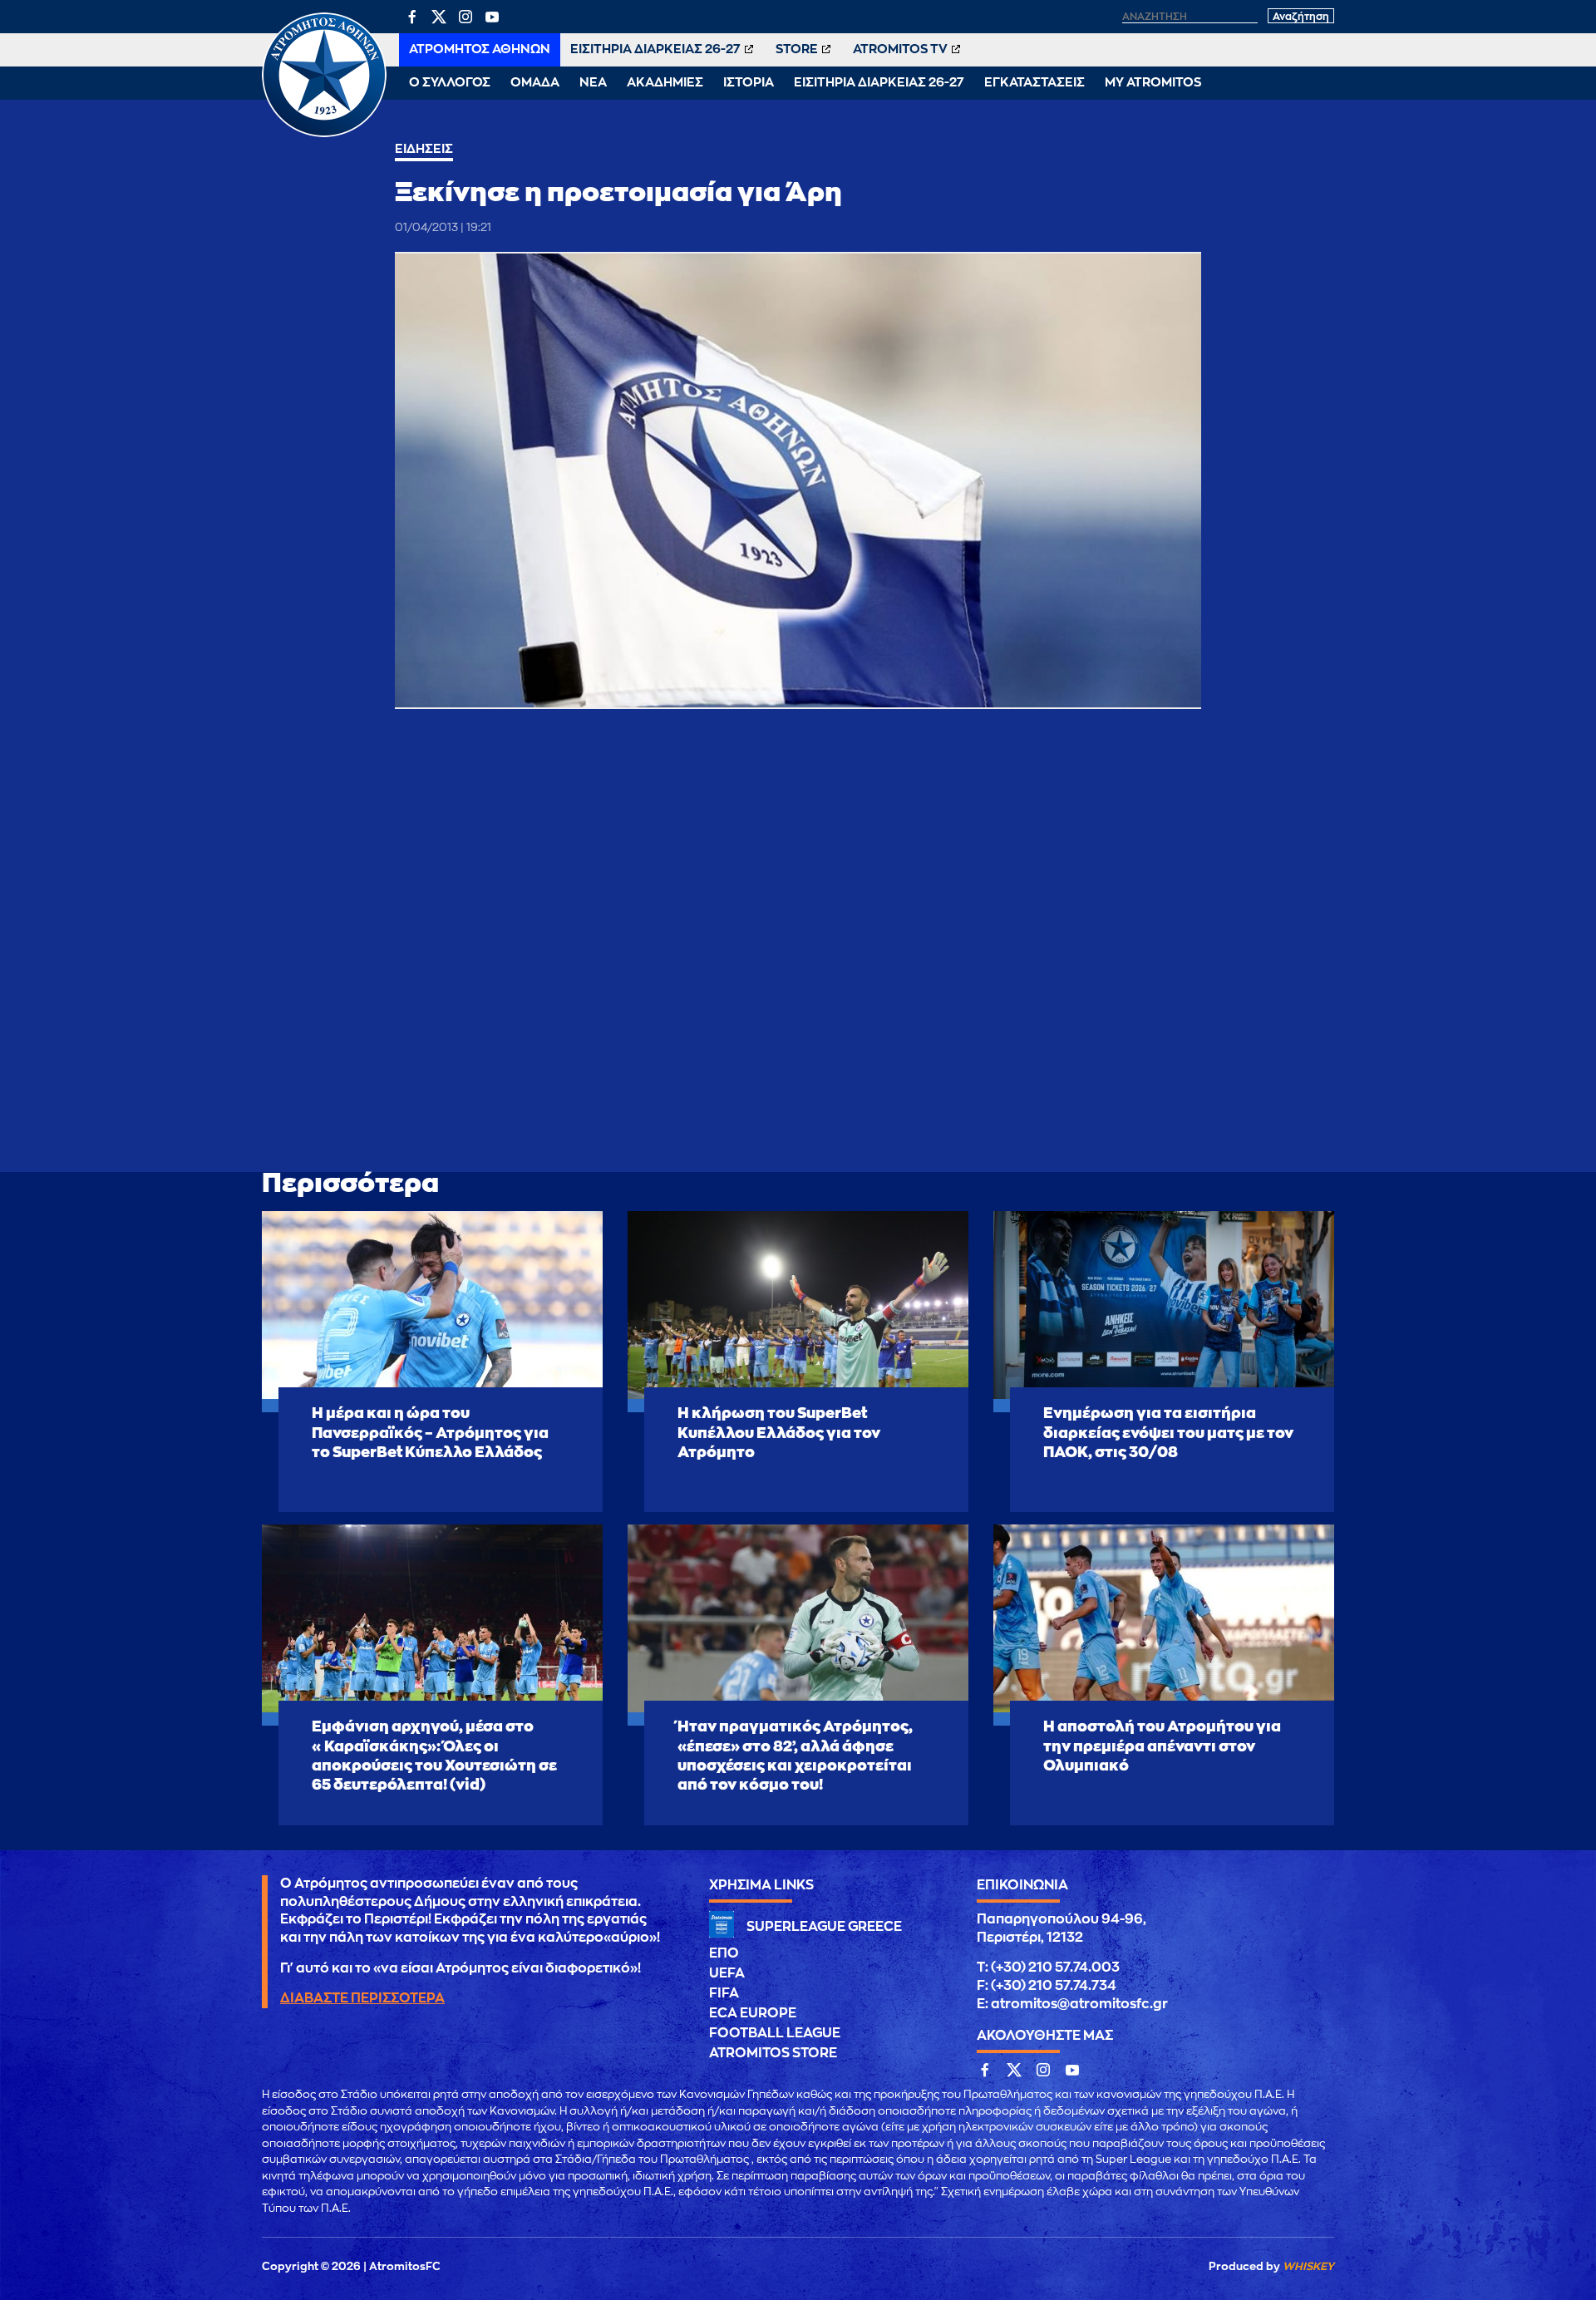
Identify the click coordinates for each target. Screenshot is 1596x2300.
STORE (797, 49)
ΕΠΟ (724, 1953)
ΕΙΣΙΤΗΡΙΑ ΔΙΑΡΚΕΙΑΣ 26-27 (655, 49)
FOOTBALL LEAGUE (775, 2033)
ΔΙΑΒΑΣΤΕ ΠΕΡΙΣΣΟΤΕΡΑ (362, 1998)
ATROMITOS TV (900, 49)
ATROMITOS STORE (773, 2053)
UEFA (727, 1973)
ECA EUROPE (753, 2013)
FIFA (724, 1993)
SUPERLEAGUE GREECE (824, 1927)
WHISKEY (1308, 2266)
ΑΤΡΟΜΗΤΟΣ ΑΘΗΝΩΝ (480, 49)
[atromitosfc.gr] (324, 135)
